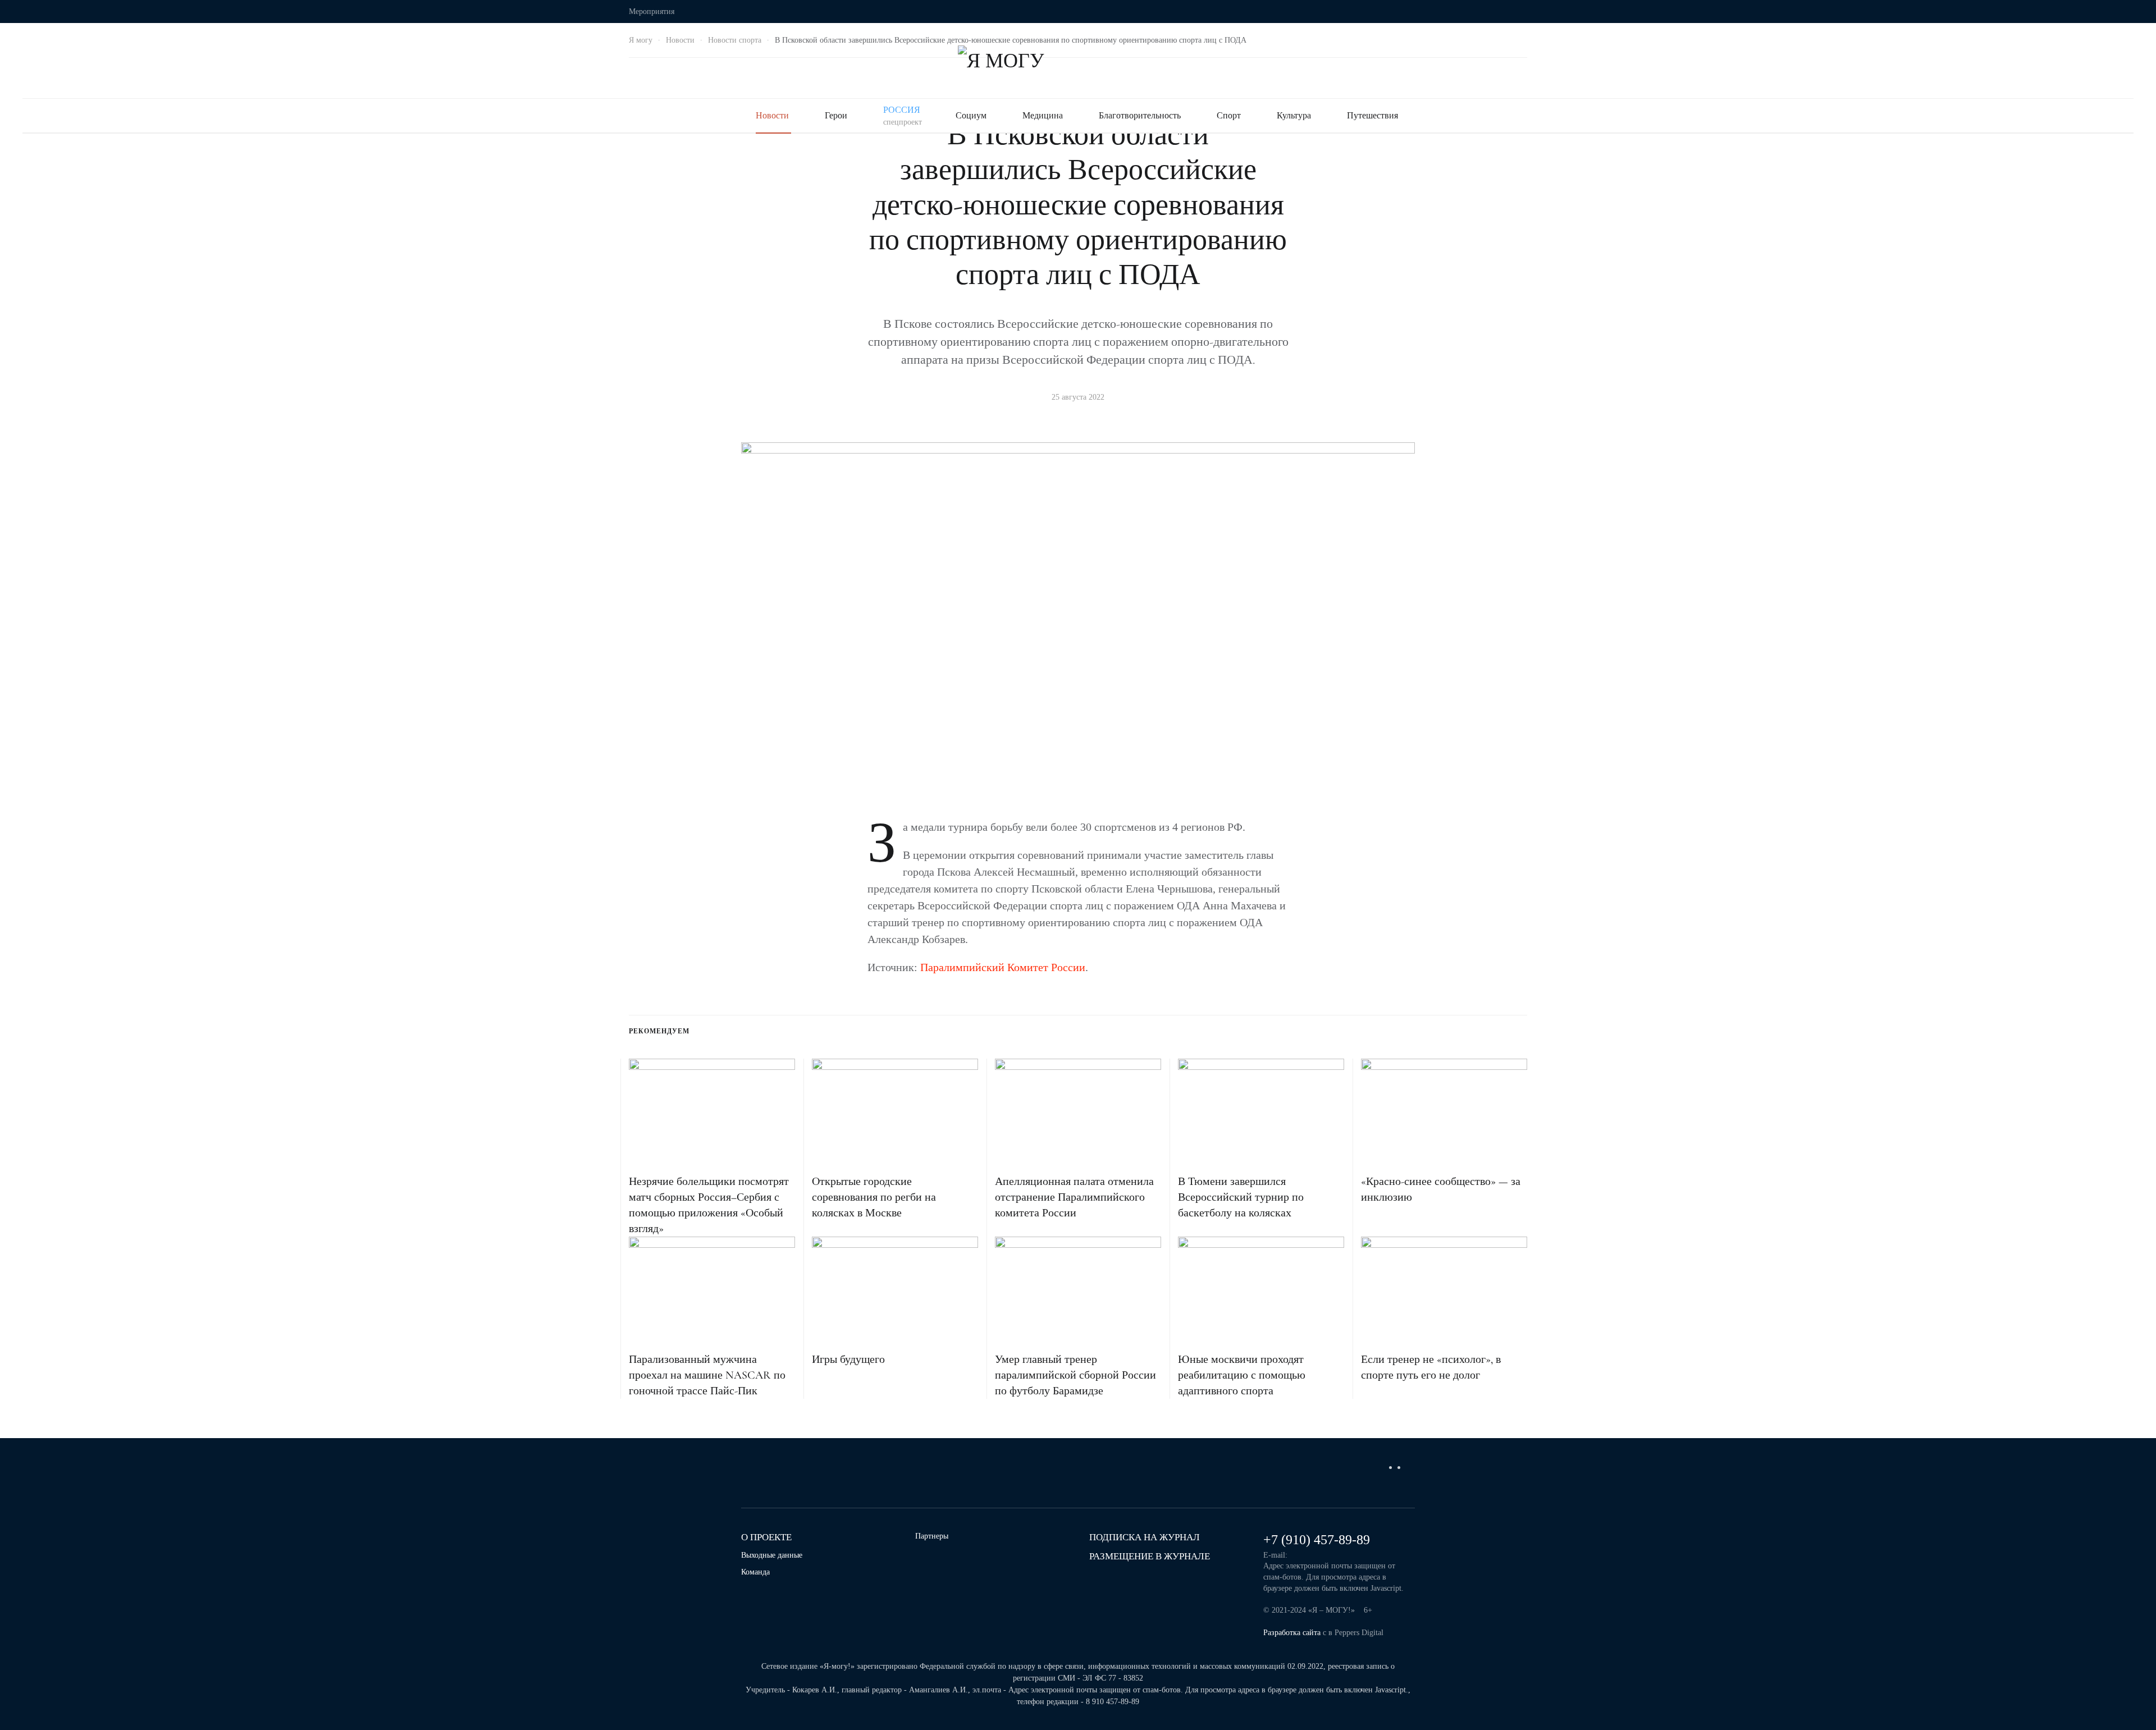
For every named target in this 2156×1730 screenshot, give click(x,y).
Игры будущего (848, 1360)
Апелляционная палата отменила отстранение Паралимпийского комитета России (1074, 1197)
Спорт (1229, 115)
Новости (772, 115)
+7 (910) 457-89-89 (1317, 1540)
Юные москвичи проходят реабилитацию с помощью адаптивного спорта (1242, 1375)
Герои (836, 115)
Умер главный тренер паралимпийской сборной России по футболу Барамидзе (1075, 1375)
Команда (755, 1572)
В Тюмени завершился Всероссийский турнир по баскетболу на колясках (1241, 1197)
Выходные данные (772, 1555)
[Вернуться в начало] (1078, 61)
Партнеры (932, 1536)
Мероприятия (652, 12)
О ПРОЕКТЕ (766, 1537)
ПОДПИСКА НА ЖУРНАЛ (1145, 1537)
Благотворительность (1140, 115)
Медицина (1043, 115)
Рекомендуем (659, 1031)
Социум (971, 115)
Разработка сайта (1292, 1633)
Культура (1294, 115)
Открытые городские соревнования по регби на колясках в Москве (874, 1197)
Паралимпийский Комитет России (1003, 967)
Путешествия (1372, 115)
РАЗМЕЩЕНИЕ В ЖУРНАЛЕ (1150, 1556)
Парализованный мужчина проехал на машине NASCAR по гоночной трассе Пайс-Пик (707, 1375)
